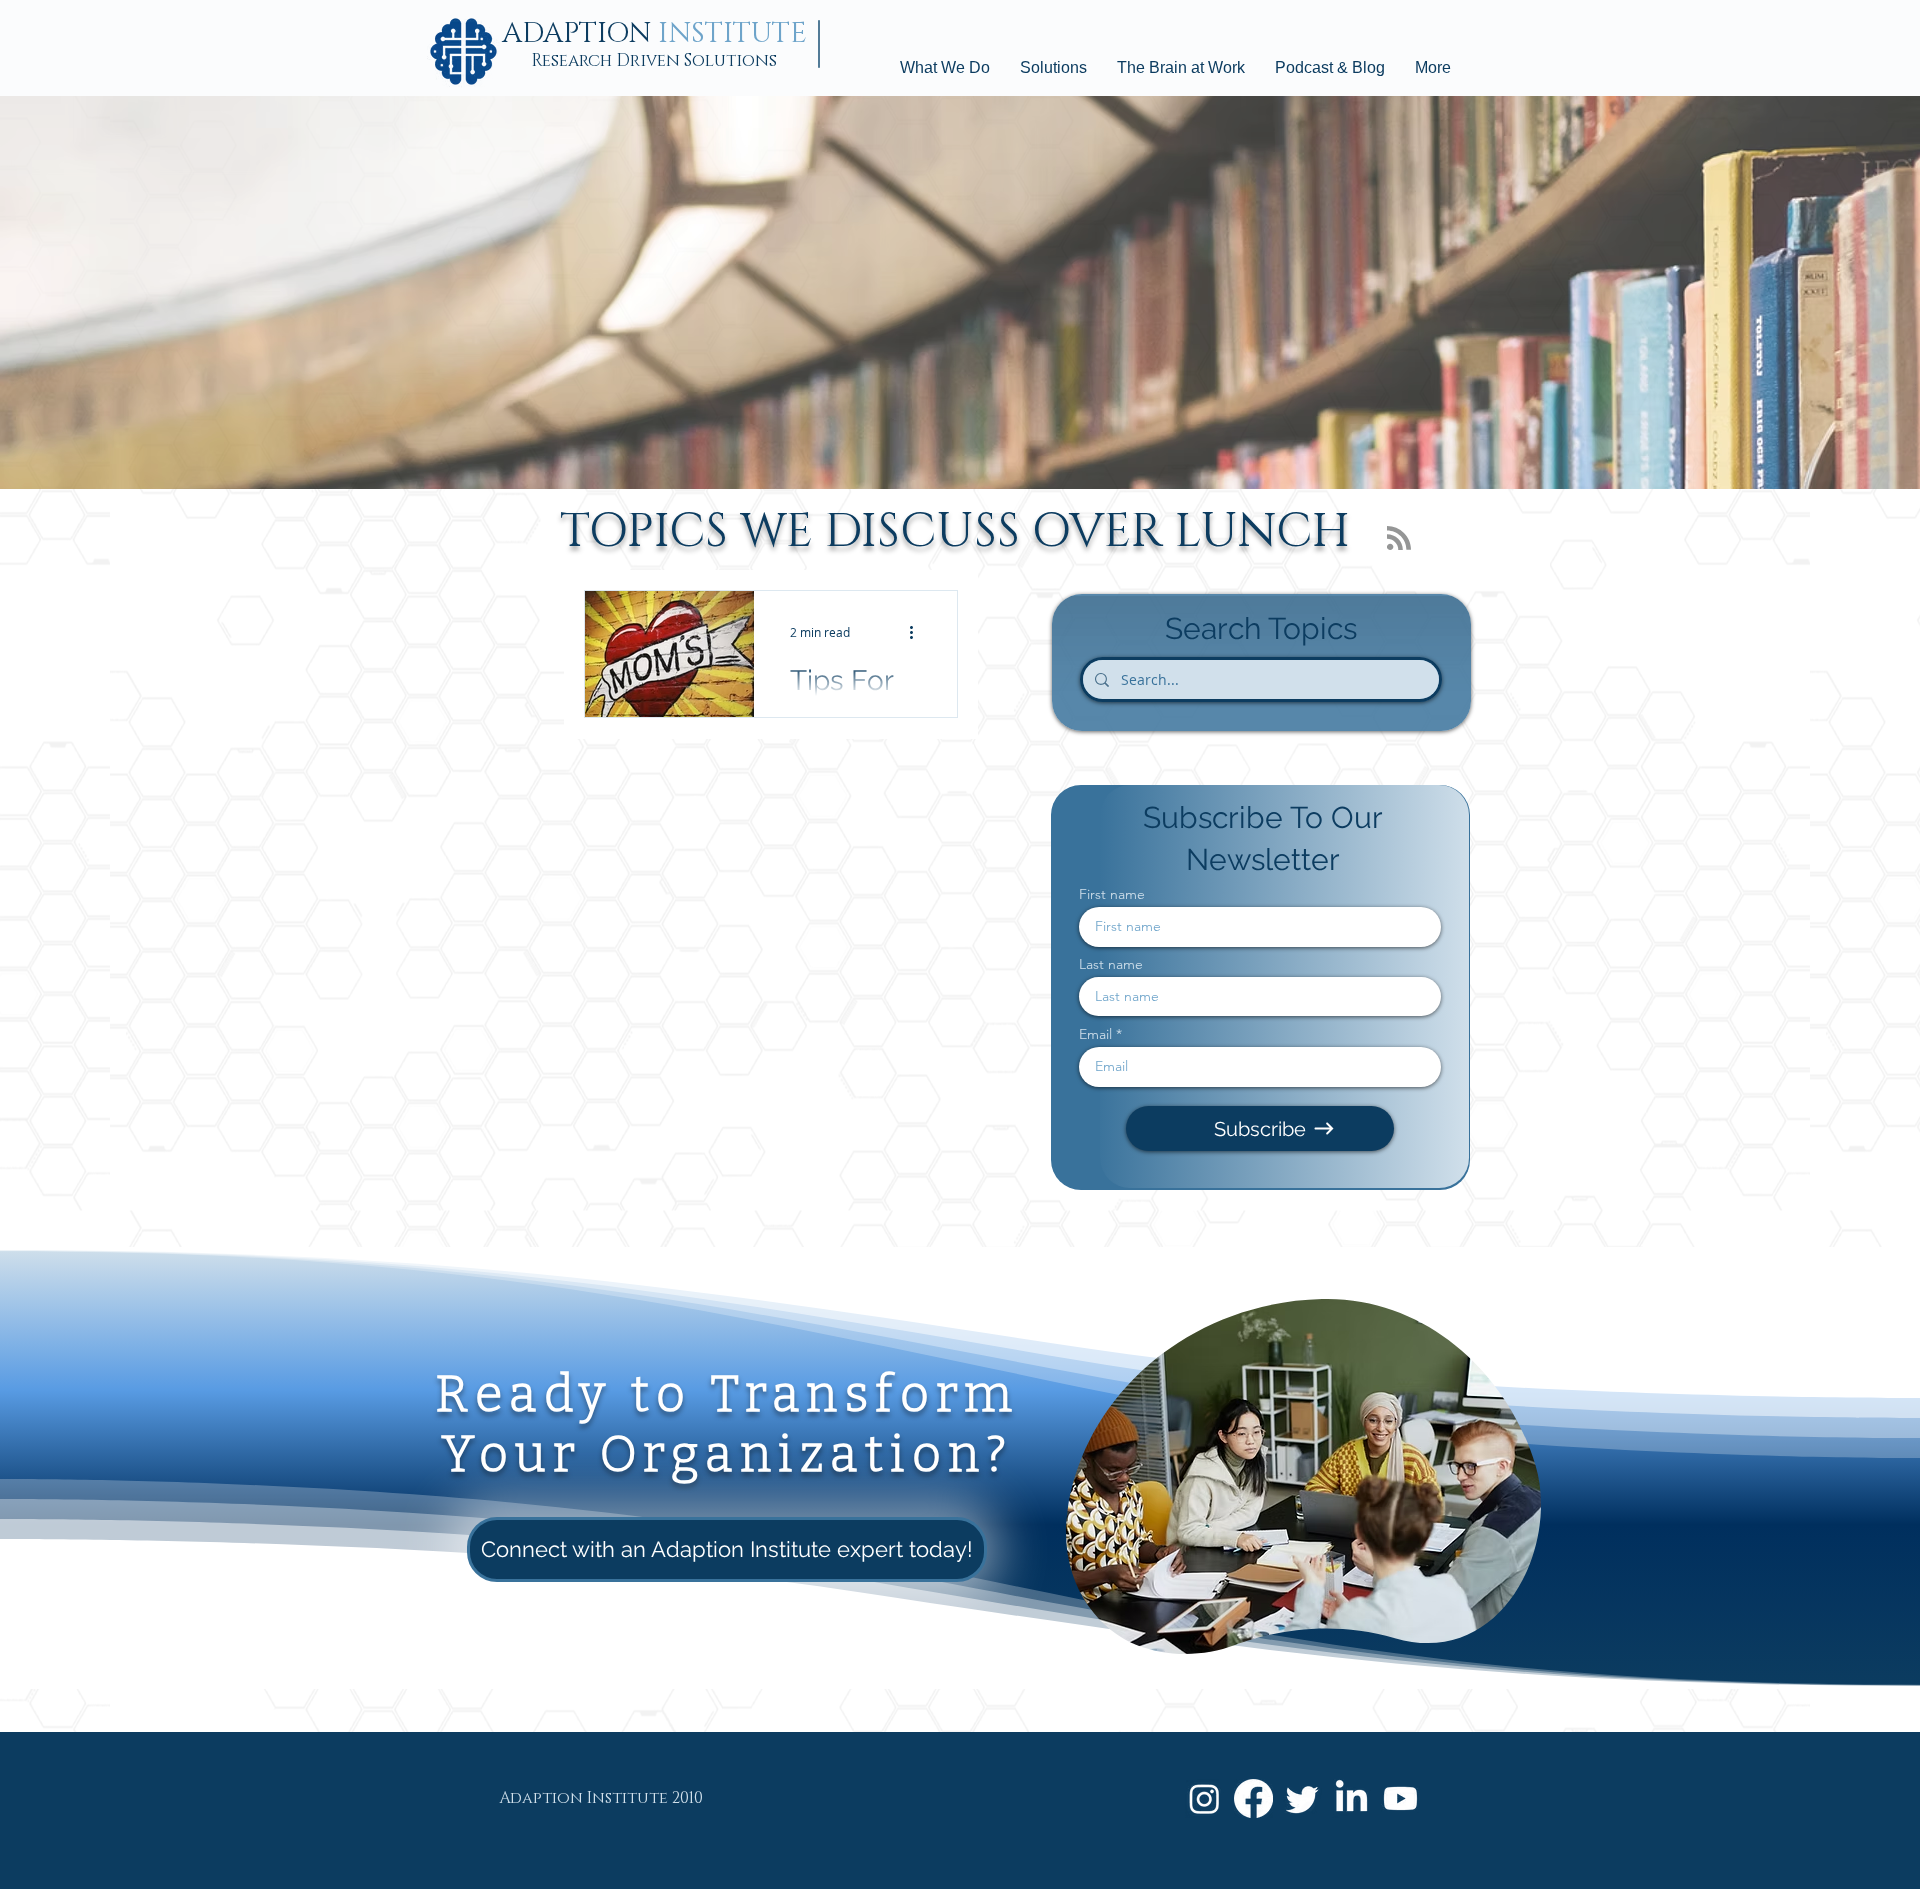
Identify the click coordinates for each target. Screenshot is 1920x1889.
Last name (1111, 964)
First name (1112, 894)
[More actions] (918, 632)
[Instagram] (1204, 1798)
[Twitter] (1302, 1798)
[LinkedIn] (1351, 1798)
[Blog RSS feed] (1399, 539)
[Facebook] (1253, 1798)
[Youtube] (1400, 1798)
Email (1095, 1034)
